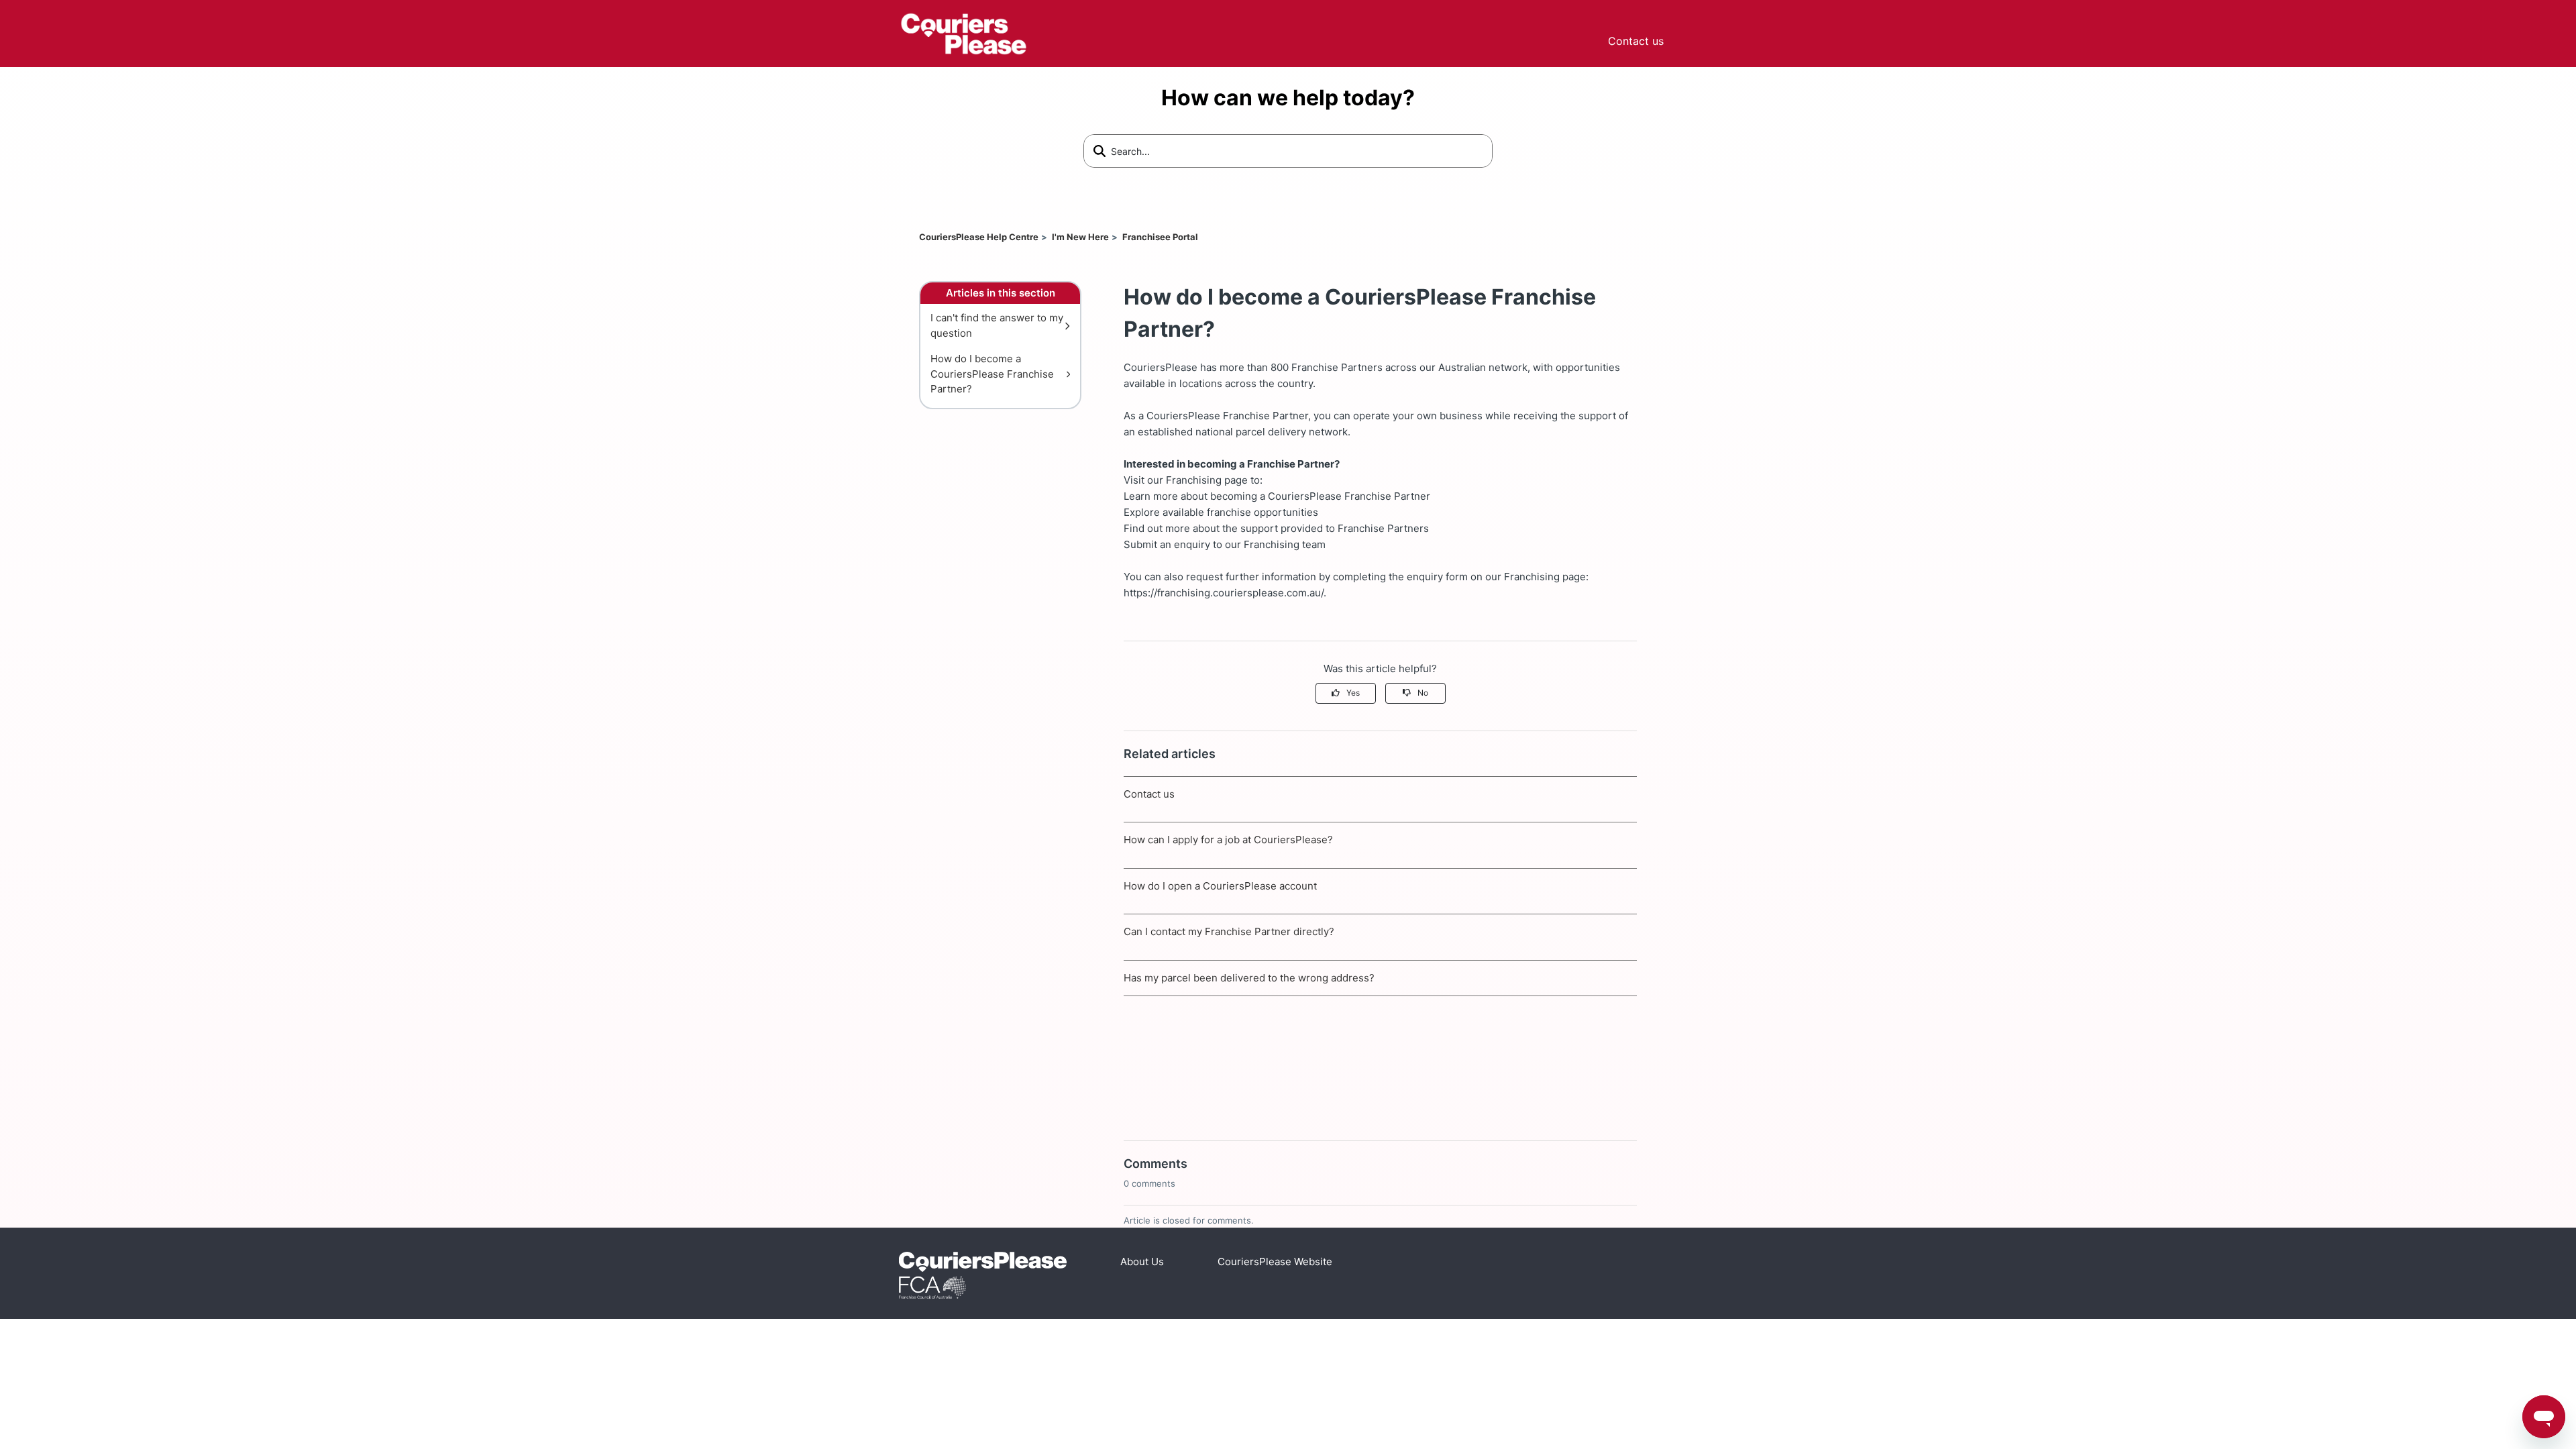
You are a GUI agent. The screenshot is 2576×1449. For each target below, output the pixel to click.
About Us (1142, 1262)
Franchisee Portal (1160, 237)
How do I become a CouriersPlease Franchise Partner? (992, 374)
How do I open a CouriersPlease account (1220, 886)
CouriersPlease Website (1275, 1262)
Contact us (1636, 41)
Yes (1353, 693)
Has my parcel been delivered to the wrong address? (1249, 978)
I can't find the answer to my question (997, 325)
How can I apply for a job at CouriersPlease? (1228, 840)
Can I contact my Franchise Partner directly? (1229, 931)
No (1423, 693)
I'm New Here (1080, 237)
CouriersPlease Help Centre (979, 237)
